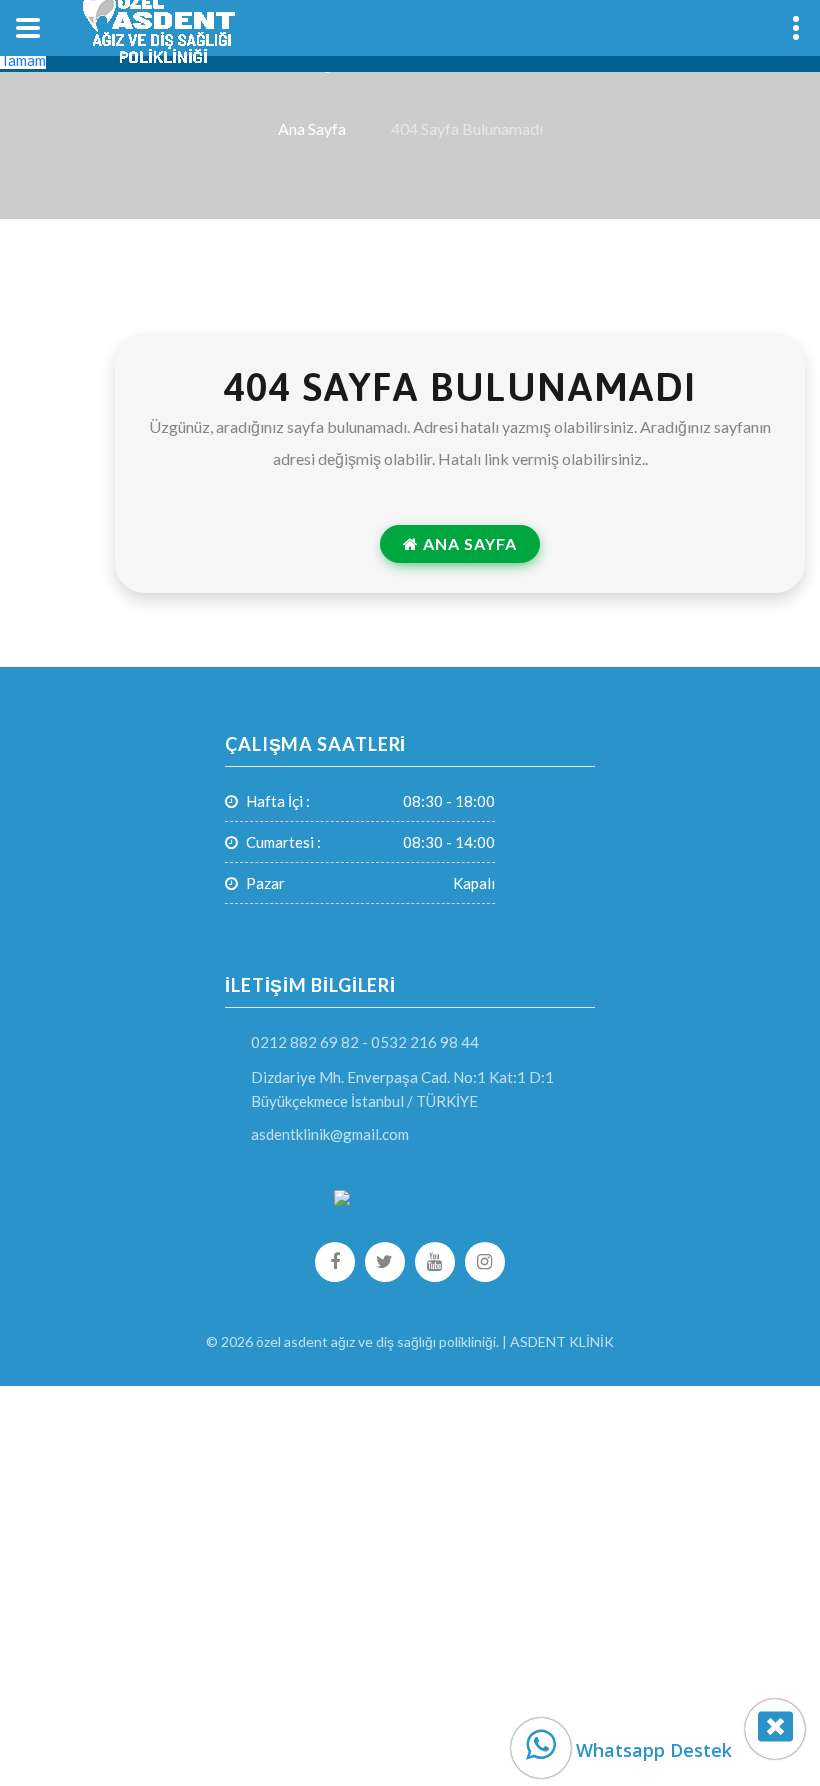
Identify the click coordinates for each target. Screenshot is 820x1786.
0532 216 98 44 (425, 1042)
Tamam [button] (23, 60)
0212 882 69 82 (305, 1042)
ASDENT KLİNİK (562, 1341)
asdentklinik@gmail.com (330, 1134)
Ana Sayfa (312, 129)
